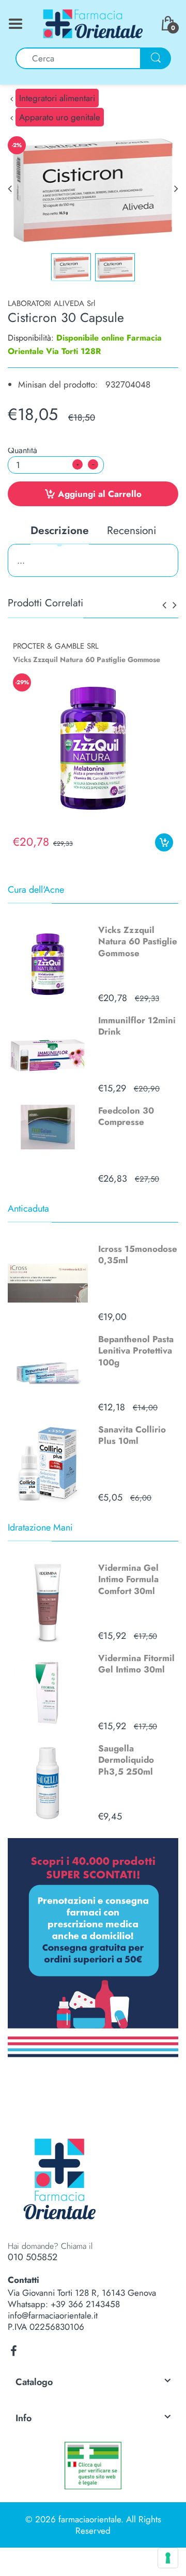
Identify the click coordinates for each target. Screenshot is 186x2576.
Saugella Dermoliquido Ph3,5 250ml (126, 1760)
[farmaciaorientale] (93, 23)
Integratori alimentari (57, 98)
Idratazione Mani (40, 1527)
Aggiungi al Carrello (100, 494)
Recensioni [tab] (131, 531)
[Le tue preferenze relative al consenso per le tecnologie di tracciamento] (168, 2558)
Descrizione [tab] (60, 531)
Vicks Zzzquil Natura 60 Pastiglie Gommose (138, 941)
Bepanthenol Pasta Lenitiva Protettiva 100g (136, 1350)
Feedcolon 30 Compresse (126, 1116)
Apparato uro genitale (60, 117)
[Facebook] (13, 2351)
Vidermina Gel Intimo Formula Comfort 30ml (128, 1579)
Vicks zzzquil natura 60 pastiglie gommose (87, 659)
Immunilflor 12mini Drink (137, 1026)
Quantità (22, 450)
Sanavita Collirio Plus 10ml (132, 1435)
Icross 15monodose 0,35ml (138, 1254)
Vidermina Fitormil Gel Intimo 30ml (136, 1664)
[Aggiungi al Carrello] (164, 842)
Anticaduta (28, 1209)
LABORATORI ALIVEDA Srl (51, 303)
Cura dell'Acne (36, 890)
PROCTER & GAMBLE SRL (56, 646)
